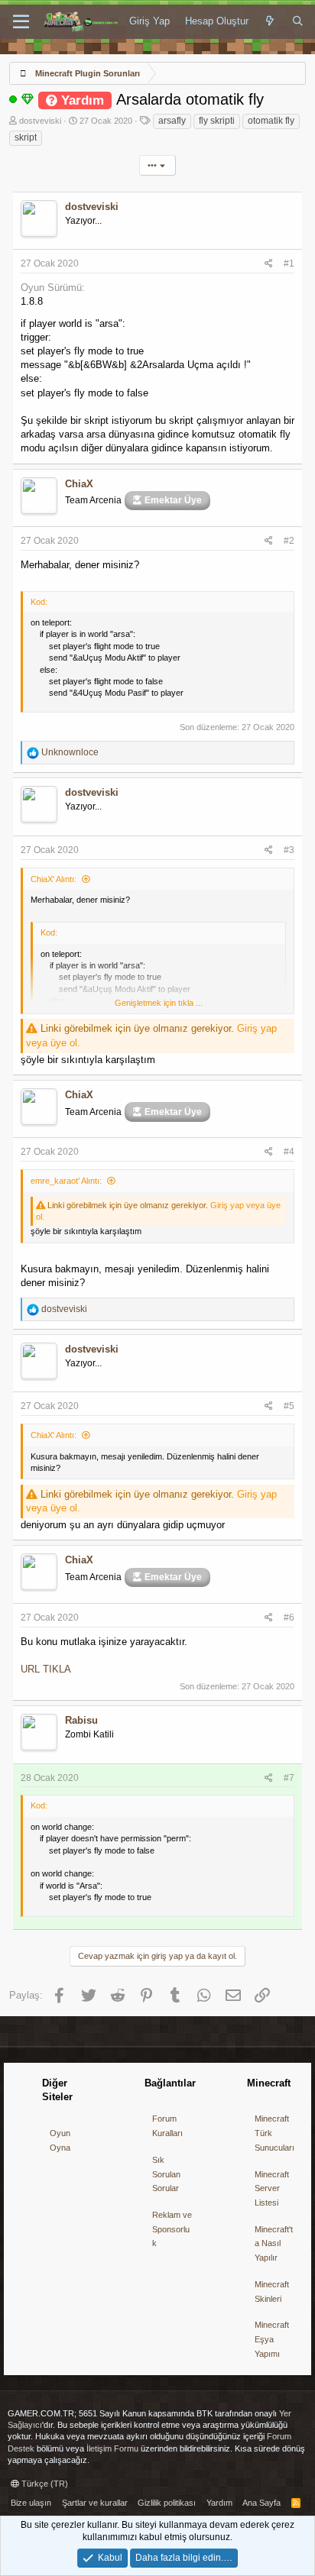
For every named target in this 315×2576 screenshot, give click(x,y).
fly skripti (217, 121)
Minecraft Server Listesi (272, 2188)
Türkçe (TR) (44, 2484)
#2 (289, 541)
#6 (289, 1618)
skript (26, 137)
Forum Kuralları (167, 2126)
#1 (289, 263)
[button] (21, 22)
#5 (289, 1406)
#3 (289, 850)
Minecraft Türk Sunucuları (274, 2133)
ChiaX (79, 484)
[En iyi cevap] (28, 99)
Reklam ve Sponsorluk (172, 2229)
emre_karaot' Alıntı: (66, 1181)
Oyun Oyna (60, 2140)
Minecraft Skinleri (272, 2292)
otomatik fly (271, 121)
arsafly (172, 121)
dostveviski (40, 121)
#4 (289, 1152)
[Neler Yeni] (270, 21)
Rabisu (81, 1720)
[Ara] (298, 21)
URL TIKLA (46, 1669)
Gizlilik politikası (167, 2503)
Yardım (219, 2503)
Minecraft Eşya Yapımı (272, 2339)
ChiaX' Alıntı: (54, 879)
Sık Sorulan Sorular (166, 2174)
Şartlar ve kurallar (95, 2503)
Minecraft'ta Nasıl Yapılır (274, 2243)
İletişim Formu (112, 2448)
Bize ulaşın (31, 2503)
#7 (289, 1778)
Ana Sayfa (261, 2503)
